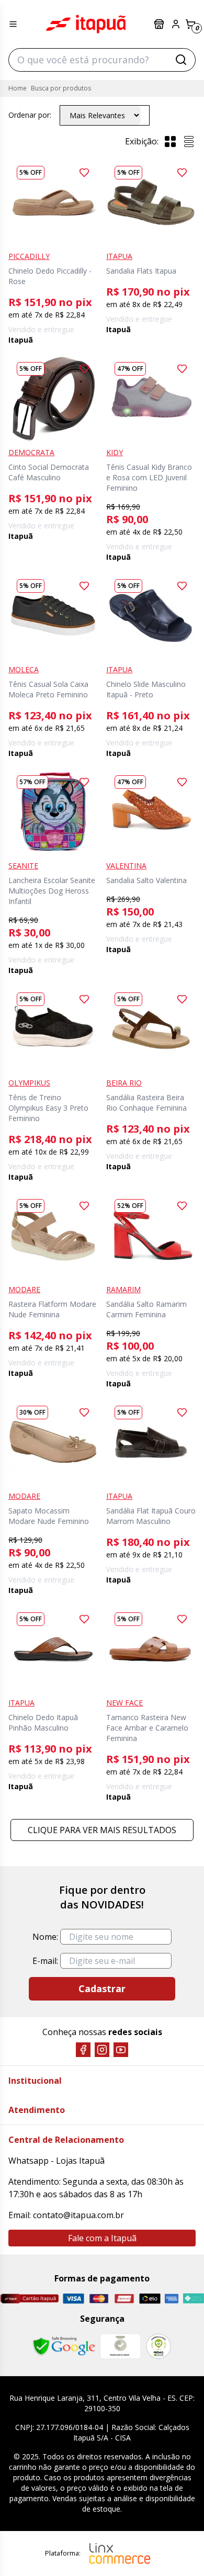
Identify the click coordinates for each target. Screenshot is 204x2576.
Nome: (45, 1937)
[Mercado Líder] (120, 2346)
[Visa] (73, 2298)
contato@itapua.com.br (78, 2215)
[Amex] (172, 2298)
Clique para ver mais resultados (102, 1830)
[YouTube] (121, 2050)
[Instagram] (102, 2050)
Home (18, 88)
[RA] (158, 2346)
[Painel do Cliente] (176, 24)
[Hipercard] (124, 2298)
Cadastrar (102, 1989)
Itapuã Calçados (86, 24)
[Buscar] (181, 60)
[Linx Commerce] (120, 2554)
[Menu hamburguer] (13, 24)
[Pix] (193, 2298)
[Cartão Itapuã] (29, 2298)
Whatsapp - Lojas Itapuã (56, 2161)
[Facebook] (83, 2050)
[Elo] (150, 2298)
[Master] (99, 2298)
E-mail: (45, 1961)
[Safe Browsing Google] (64, 2346)
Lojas (160, 24)
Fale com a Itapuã (102, 2238)
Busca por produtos (61, 88)
